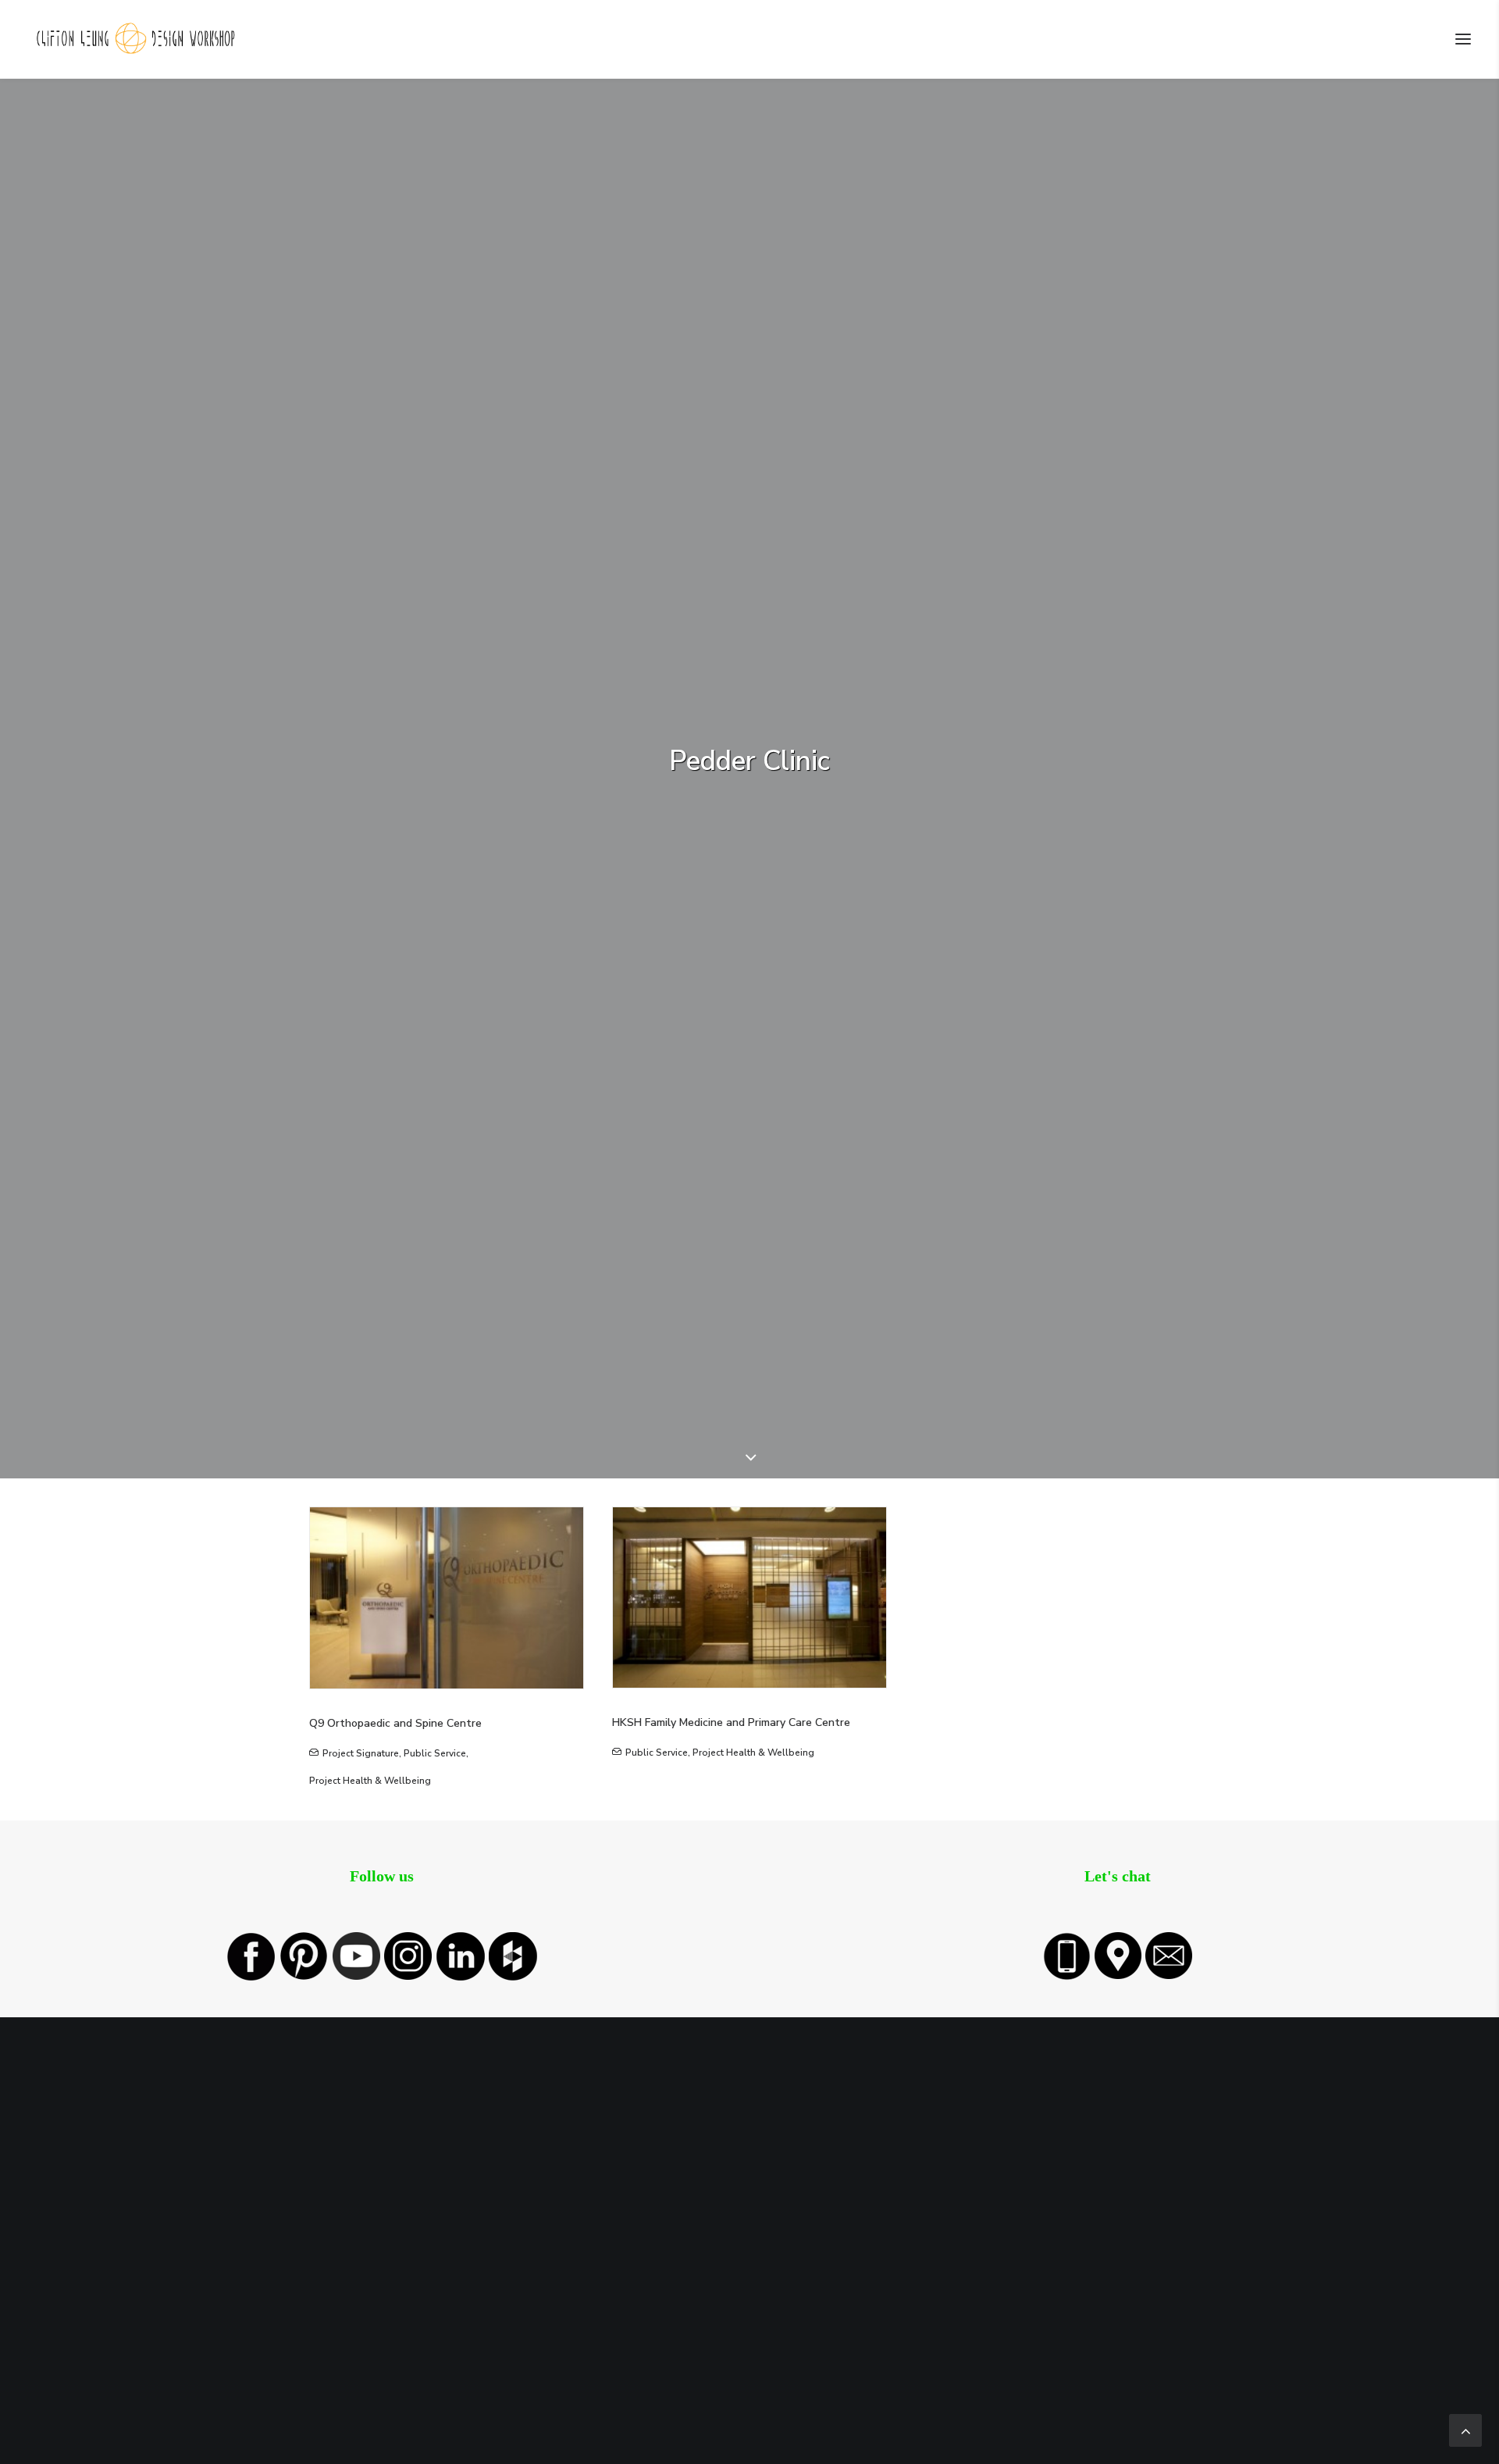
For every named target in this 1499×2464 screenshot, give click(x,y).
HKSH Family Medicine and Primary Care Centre (731, 1722)
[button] (1463, 39)
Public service (435, 1753)
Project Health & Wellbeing (370, 1781)
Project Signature (361, 1753)
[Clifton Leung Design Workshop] (137, 39)
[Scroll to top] (1465, 2429)
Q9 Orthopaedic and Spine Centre (395, 1723)
